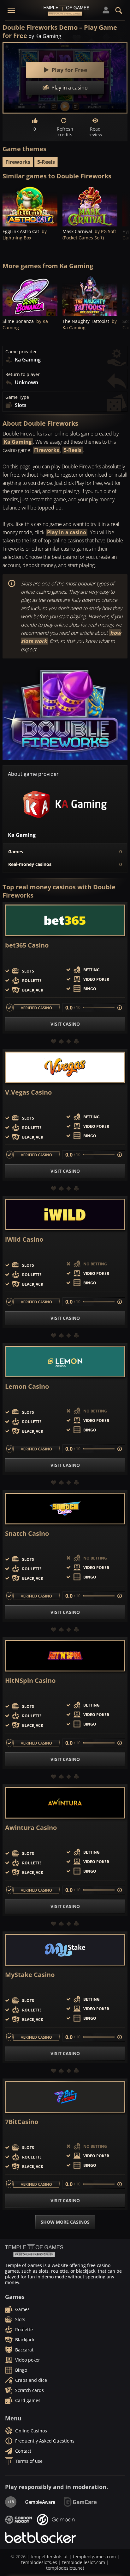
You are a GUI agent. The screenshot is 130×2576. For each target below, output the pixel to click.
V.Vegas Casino (28, 1092)
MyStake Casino (30, 1975)
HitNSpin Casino (30, 1681)
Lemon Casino (27, 1387)
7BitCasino (22, 2122)
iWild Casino (24, 1239)
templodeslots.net (65, 2568)
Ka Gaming (18, 442)
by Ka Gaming (45, 36)
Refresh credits (65, 132)
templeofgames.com (94, 2557)
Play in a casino (67, 532)
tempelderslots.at (49, 2557)
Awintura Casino (31, 1828)
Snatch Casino (27, 1534)
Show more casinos (65, 2222)
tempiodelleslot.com (84, 2562)
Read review (95, 132)
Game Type (17, 397)
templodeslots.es (39, 2562)
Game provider (21, 352)
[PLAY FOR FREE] (30, 206)
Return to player (23, 374)
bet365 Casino (27, 945)
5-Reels (46, 162)
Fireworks (18, 162)
